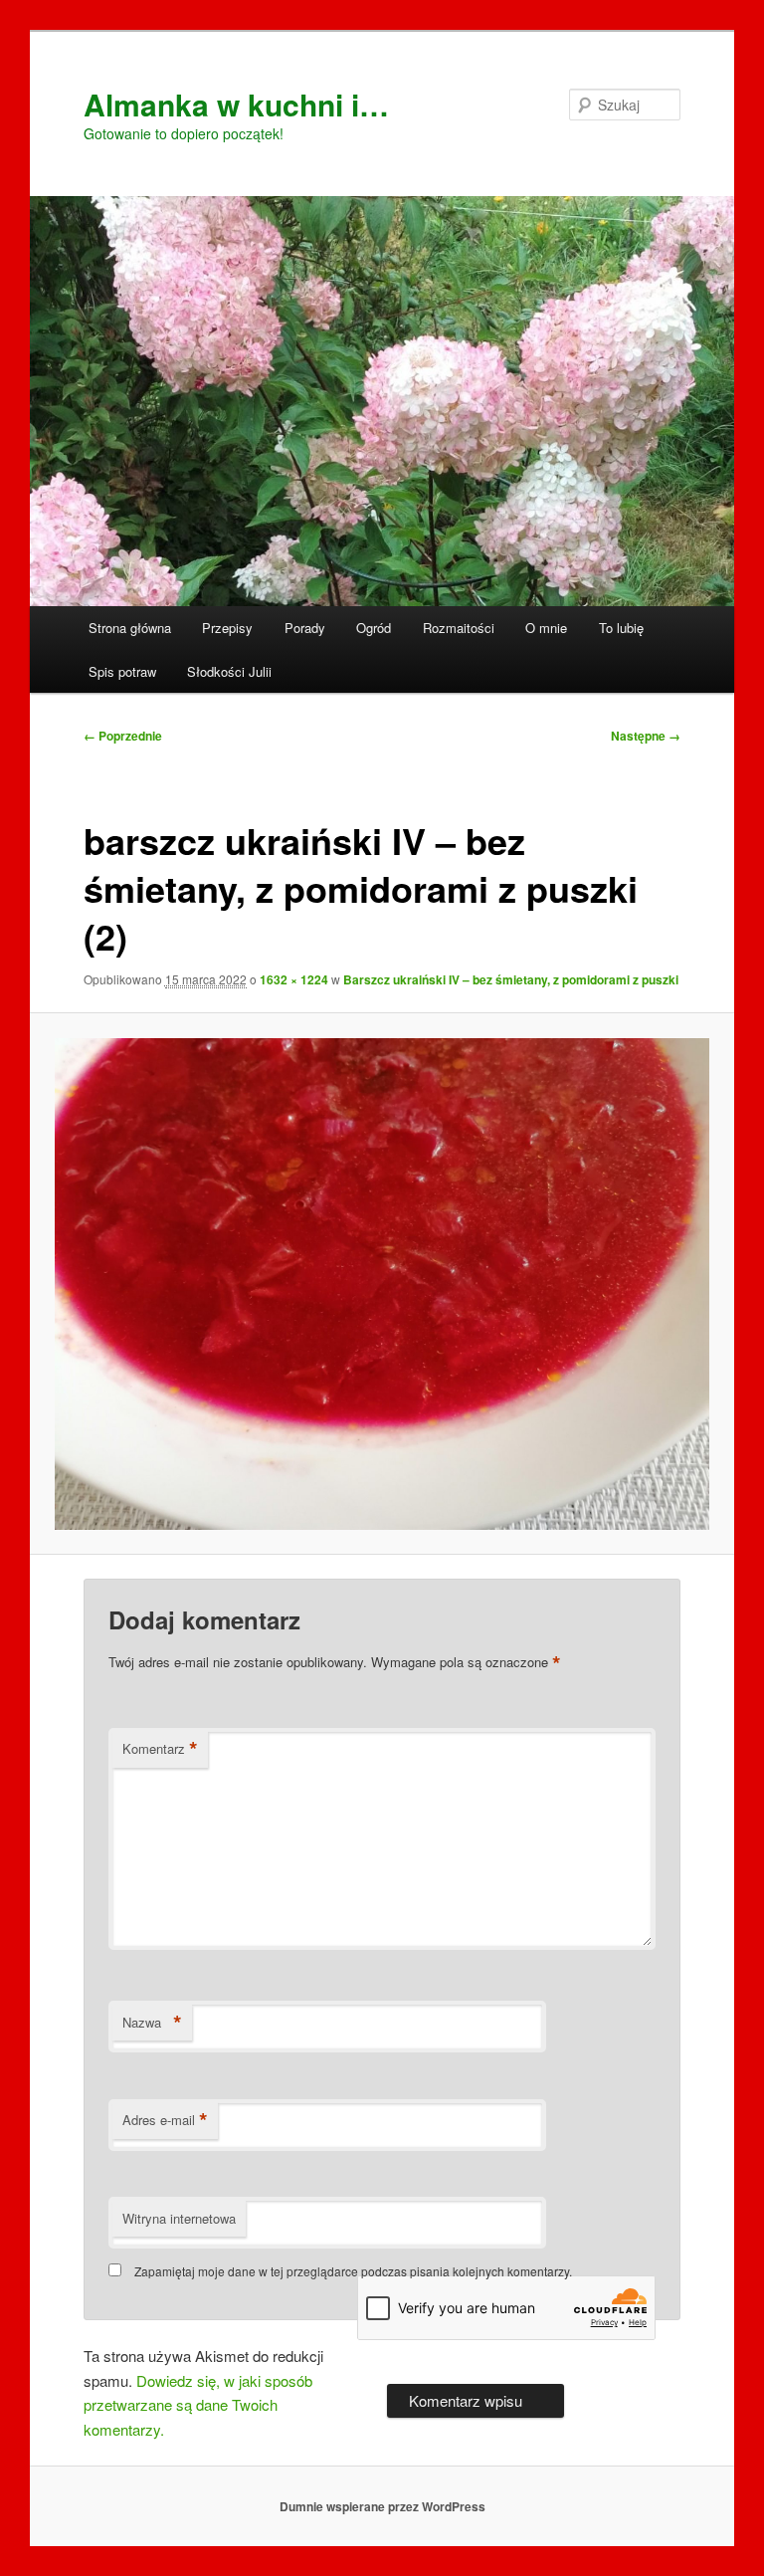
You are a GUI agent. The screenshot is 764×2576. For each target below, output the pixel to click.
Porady (305, 628)
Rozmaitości (459, 628)
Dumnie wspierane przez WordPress (382, 2506)
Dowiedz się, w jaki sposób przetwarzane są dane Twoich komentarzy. (198, 2405)
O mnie (546, 628)
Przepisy (227, 628)
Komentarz (160, 1749)
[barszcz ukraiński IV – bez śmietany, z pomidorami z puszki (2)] (382, 1284)
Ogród (374, 628)
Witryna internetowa (179, 2218)
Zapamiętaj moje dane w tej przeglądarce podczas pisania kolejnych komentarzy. (353, 2271)
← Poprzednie (123, 736)
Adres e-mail (165, 2120)
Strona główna (130, 628)
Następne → (646, 736)
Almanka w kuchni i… (236, 104)
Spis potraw (122, 671)
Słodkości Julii (229, 671)
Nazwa (152, 2023)
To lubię (621, 628)
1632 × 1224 (294, 979)
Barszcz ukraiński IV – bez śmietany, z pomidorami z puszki (511, 979)
